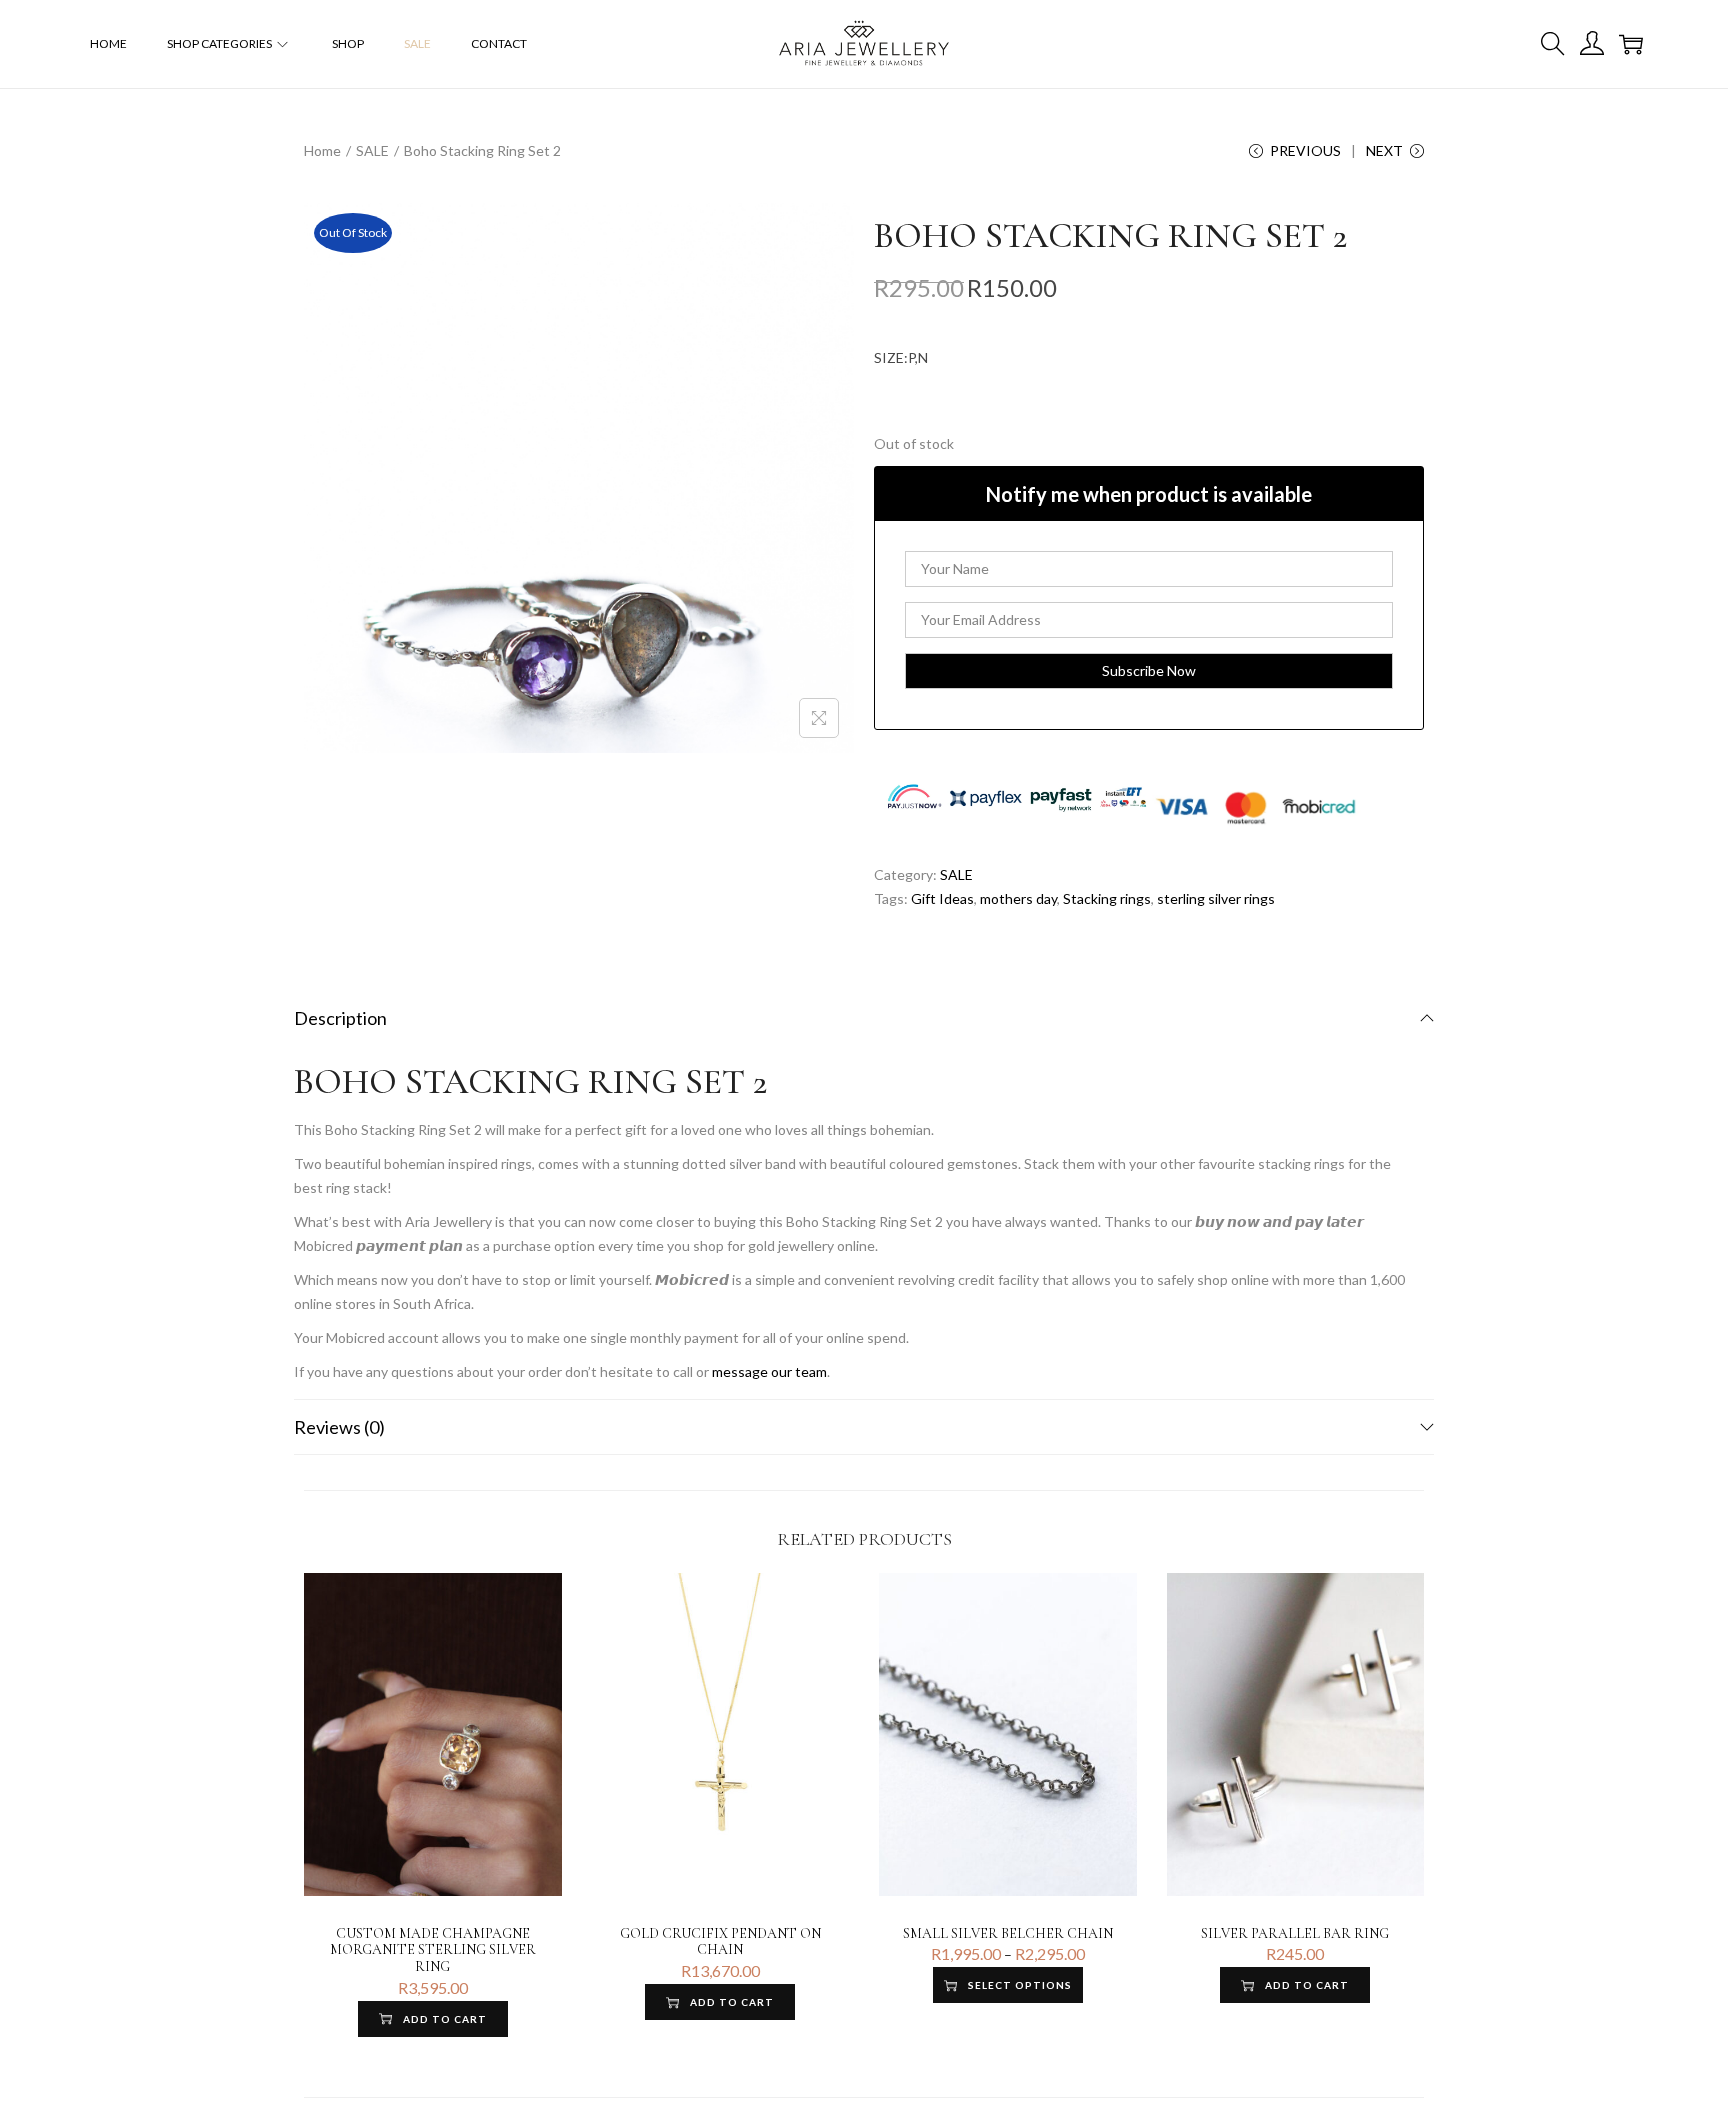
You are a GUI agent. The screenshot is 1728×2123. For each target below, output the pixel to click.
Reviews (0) (339, 1427)
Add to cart (445, 2019)
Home (322, 150)
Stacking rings (1107, 898)
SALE (372, 150)
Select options (1020, 1985)
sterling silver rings (1216, 898)
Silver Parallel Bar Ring (1295, 1933)
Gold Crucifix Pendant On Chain (720, 1942)
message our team (769, 1371)
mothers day (1018, 898)
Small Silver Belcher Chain (1008, 1933)
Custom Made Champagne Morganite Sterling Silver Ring (433, 1950)
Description (340, 1018)
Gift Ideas (942, 898)
